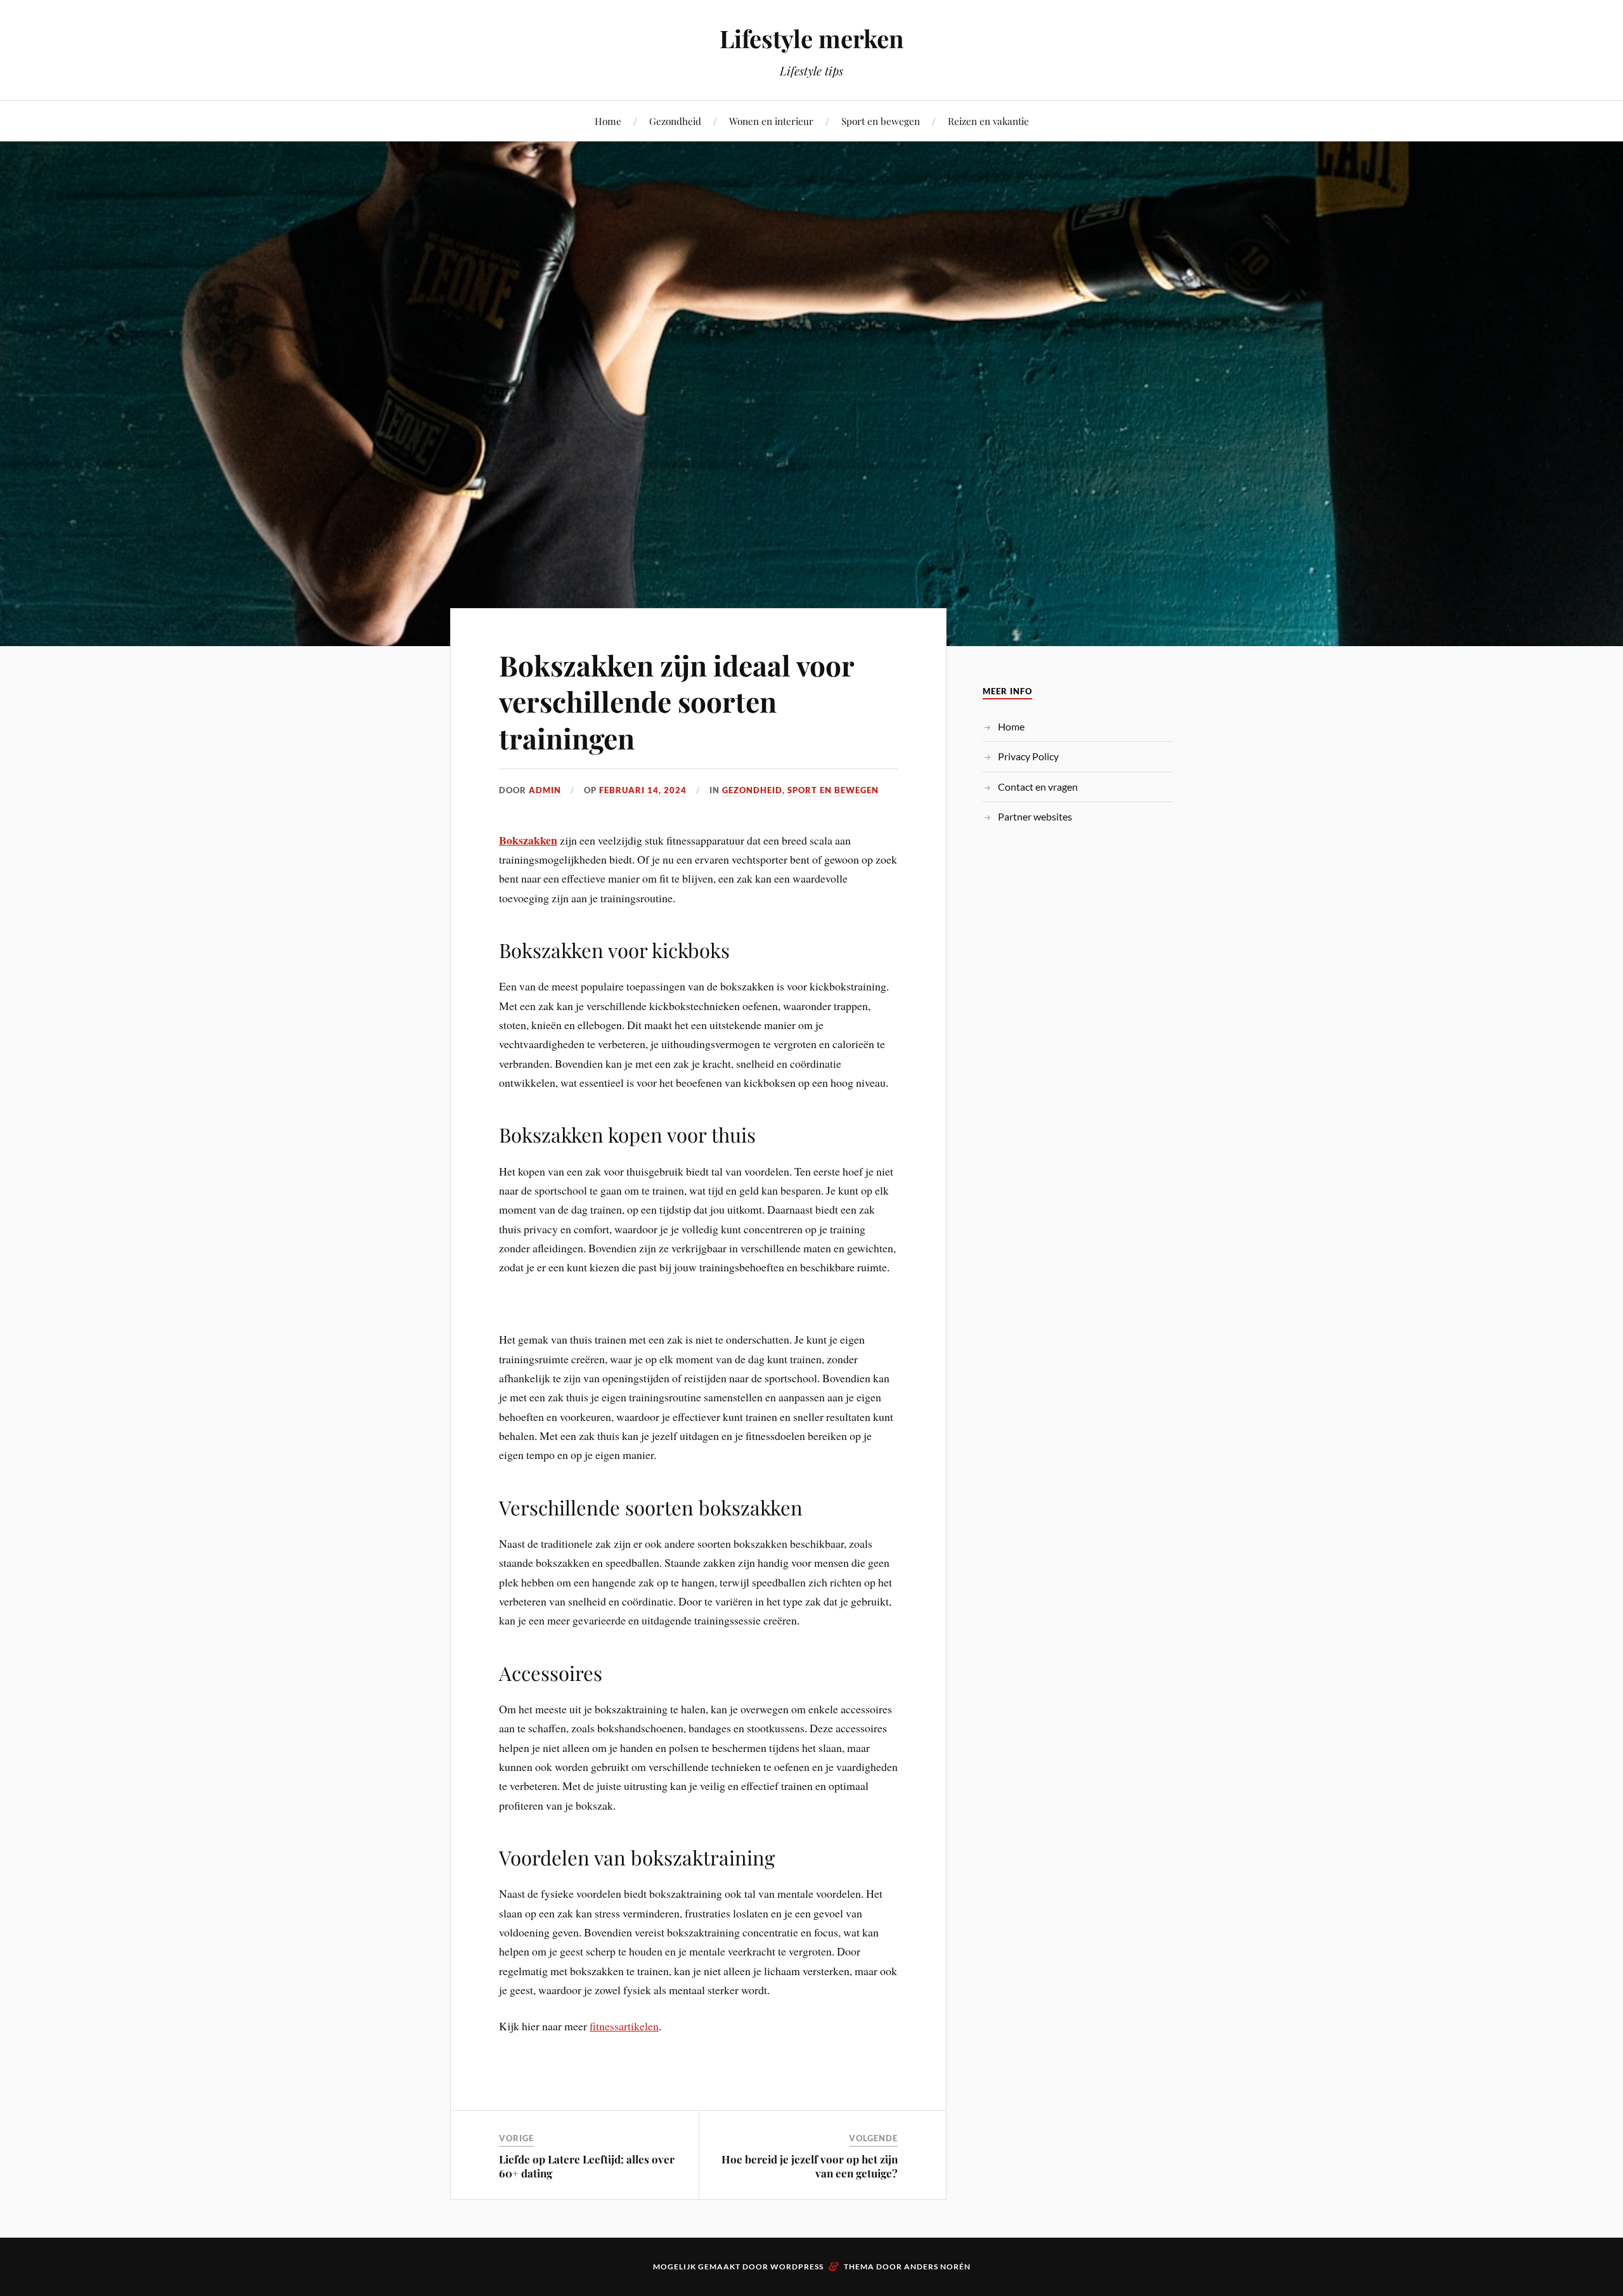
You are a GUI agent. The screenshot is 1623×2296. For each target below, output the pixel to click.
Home (608, 121)
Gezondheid (675, 121)
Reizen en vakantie (988, 121)
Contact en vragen (1038, 787)
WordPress (797, 2267)
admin (545, 790)
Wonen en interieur (771, 121)
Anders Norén (937, 2267)
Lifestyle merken (811, 38)
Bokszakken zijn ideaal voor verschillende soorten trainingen (676, 701)
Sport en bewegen (881, 121)
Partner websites (1035, 816)
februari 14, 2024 (643, 790)
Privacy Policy (1028, 756)
